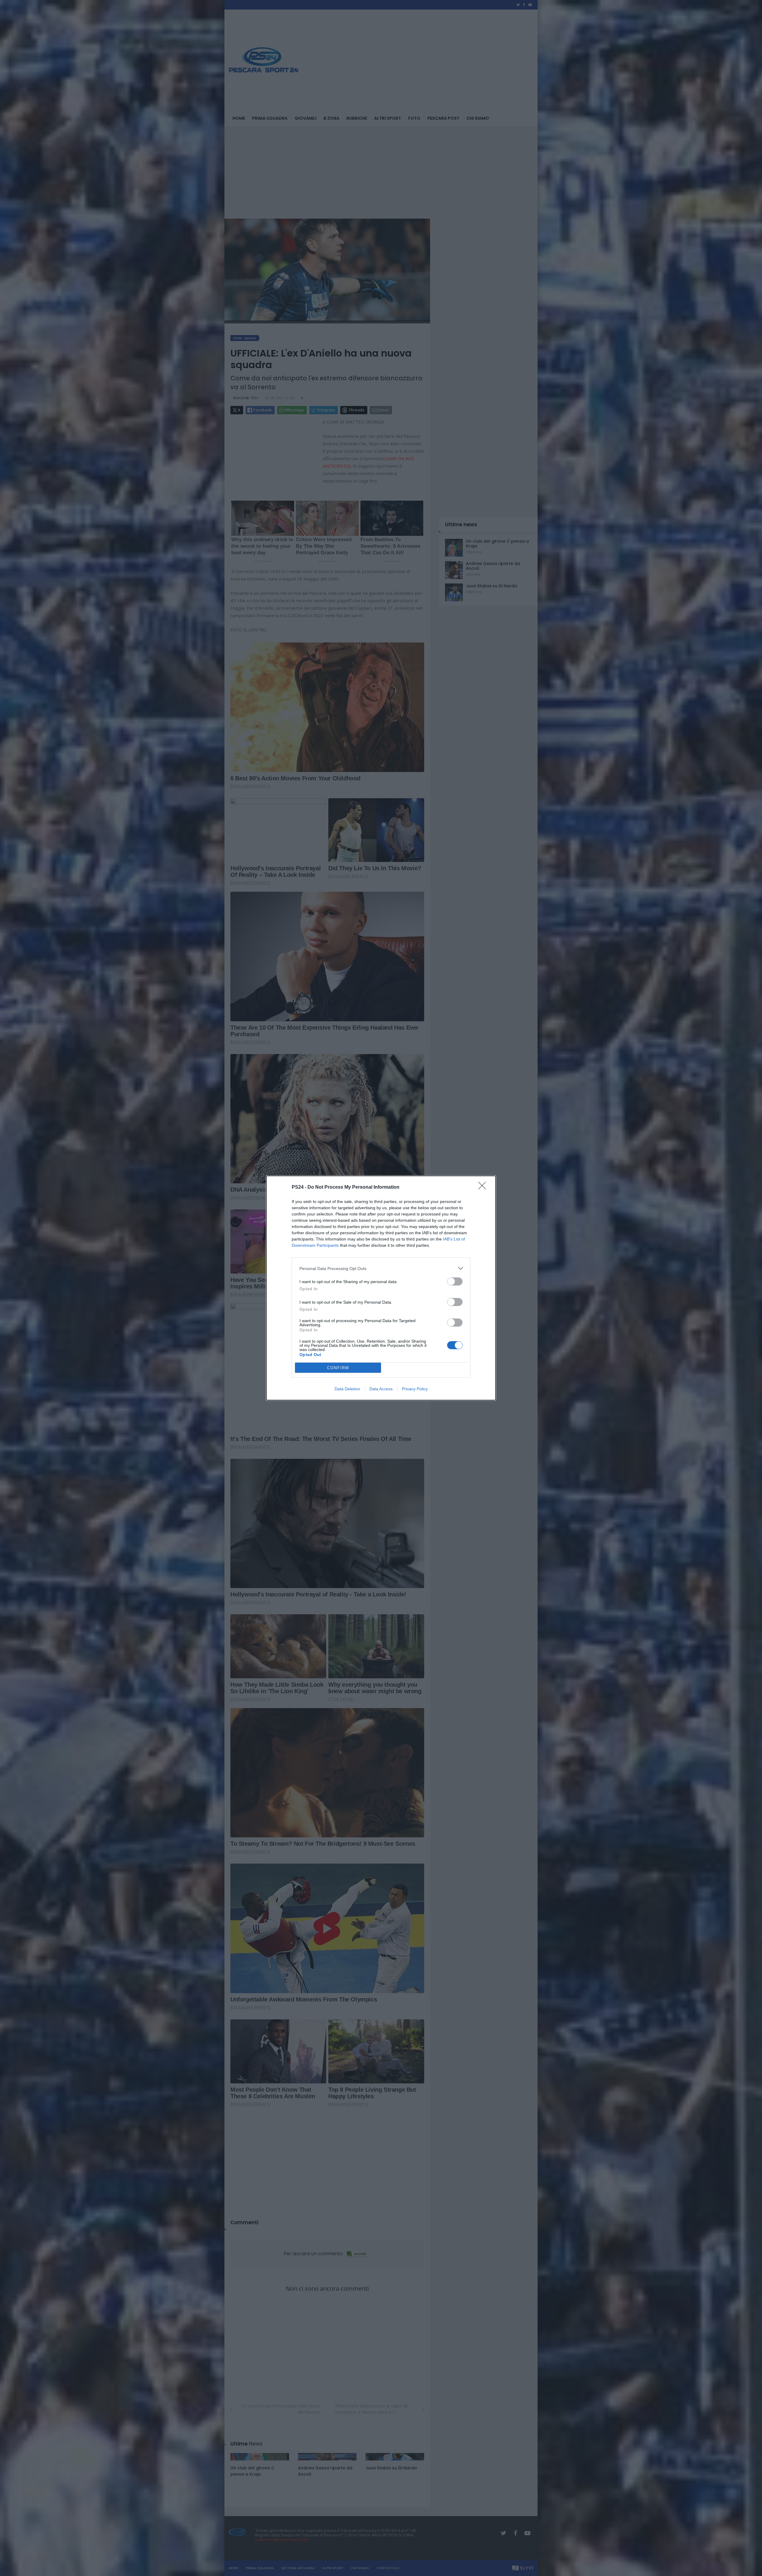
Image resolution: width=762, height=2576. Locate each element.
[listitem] (381, 1268)
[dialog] (381, 1288)
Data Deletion (347, 1389)
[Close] (484, 1187)
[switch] (455, 1281)
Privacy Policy (415, 1389)
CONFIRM (338, 1368)
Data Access (381, 1389)
